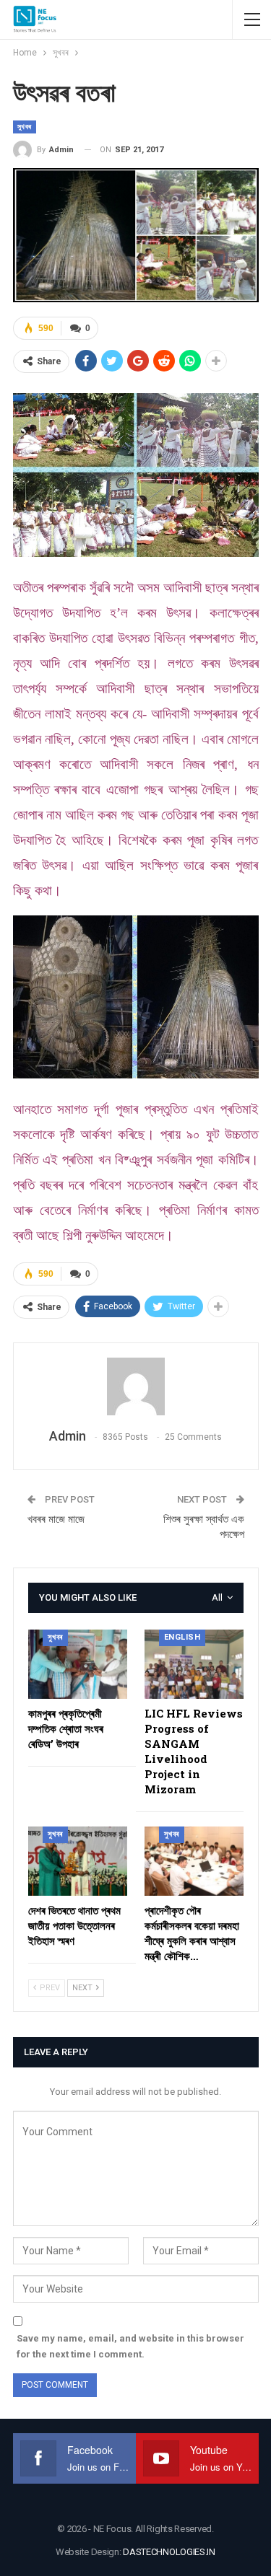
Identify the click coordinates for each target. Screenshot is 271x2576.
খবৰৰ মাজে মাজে (56, 1519)
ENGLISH (182, 1637)
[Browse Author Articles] (136, 1386)
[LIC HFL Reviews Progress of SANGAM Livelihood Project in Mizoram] (194, 1664)
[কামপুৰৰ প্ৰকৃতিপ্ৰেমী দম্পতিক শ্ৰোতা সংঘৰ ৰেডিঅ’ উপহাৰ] (78, 1664)
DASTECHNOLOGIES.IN (169, 2552)
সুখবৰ (25, 127)
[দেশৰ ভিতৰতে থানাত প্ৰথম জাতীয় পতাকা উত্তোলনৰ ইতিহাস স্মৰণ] (78, 1861)
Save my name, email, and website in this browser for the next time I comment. (130, 2346)
